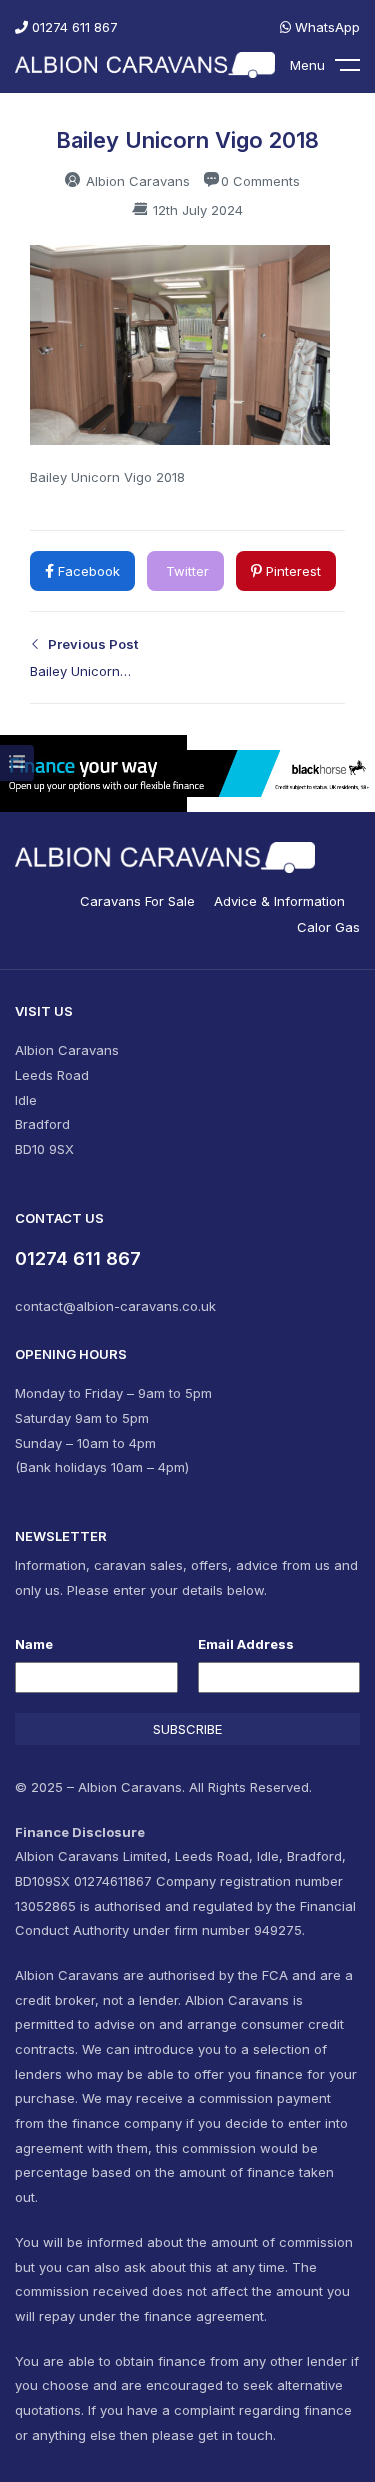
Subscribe (187, 1729)
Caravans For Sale (137, 901)
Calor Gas (328, 927)
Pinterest (291, 571)
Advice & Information (279, 901)
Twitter (185, 571)
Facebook (87, 571)
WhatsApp (325, 27)
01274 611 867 (73, 27)
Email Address (246, 1644)
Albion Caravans (136, 181)
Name (34, 1644)
